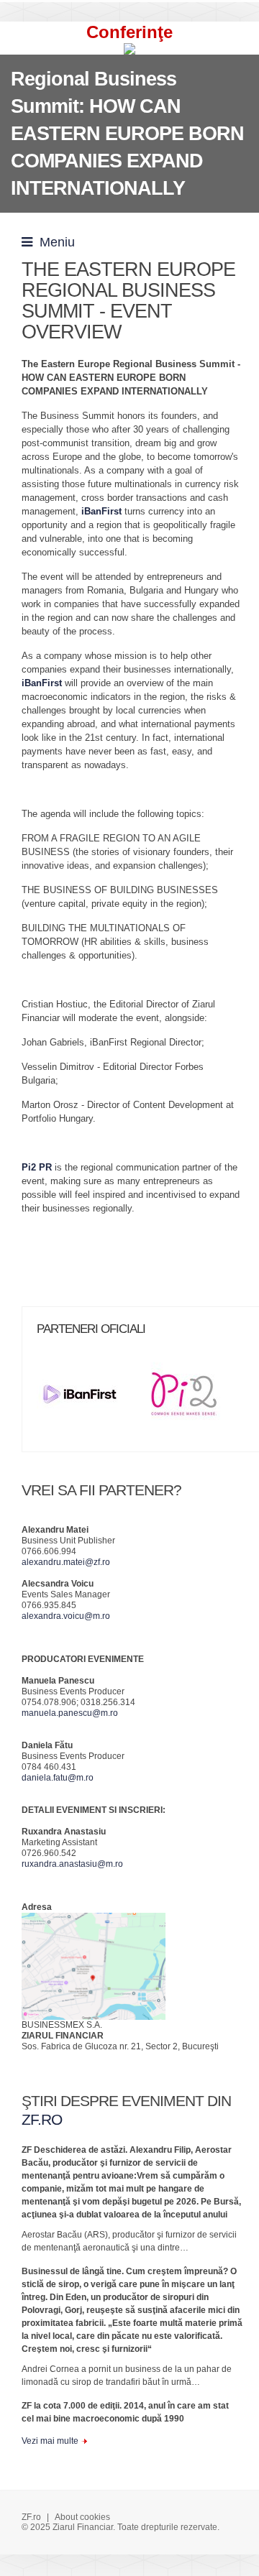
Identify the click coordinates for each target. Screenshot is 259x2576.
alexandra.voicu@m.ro (66, 1616)
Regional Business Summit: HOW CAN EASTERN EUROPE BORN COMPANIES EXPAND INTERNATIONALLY (127, 134)
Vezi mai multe (50, 2441)
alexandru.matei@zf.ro (66, 1562)
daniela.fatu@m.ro (58, 1778)
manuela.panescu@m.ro (70, 1713)
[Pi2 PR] (190, 1399)
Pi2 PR (37, 1167)
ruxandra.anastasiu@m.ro (72, 1864)
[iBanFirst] (87, 1399)
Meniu (54, 242)
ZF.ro (31, 2517)
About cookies (82, 2517)
